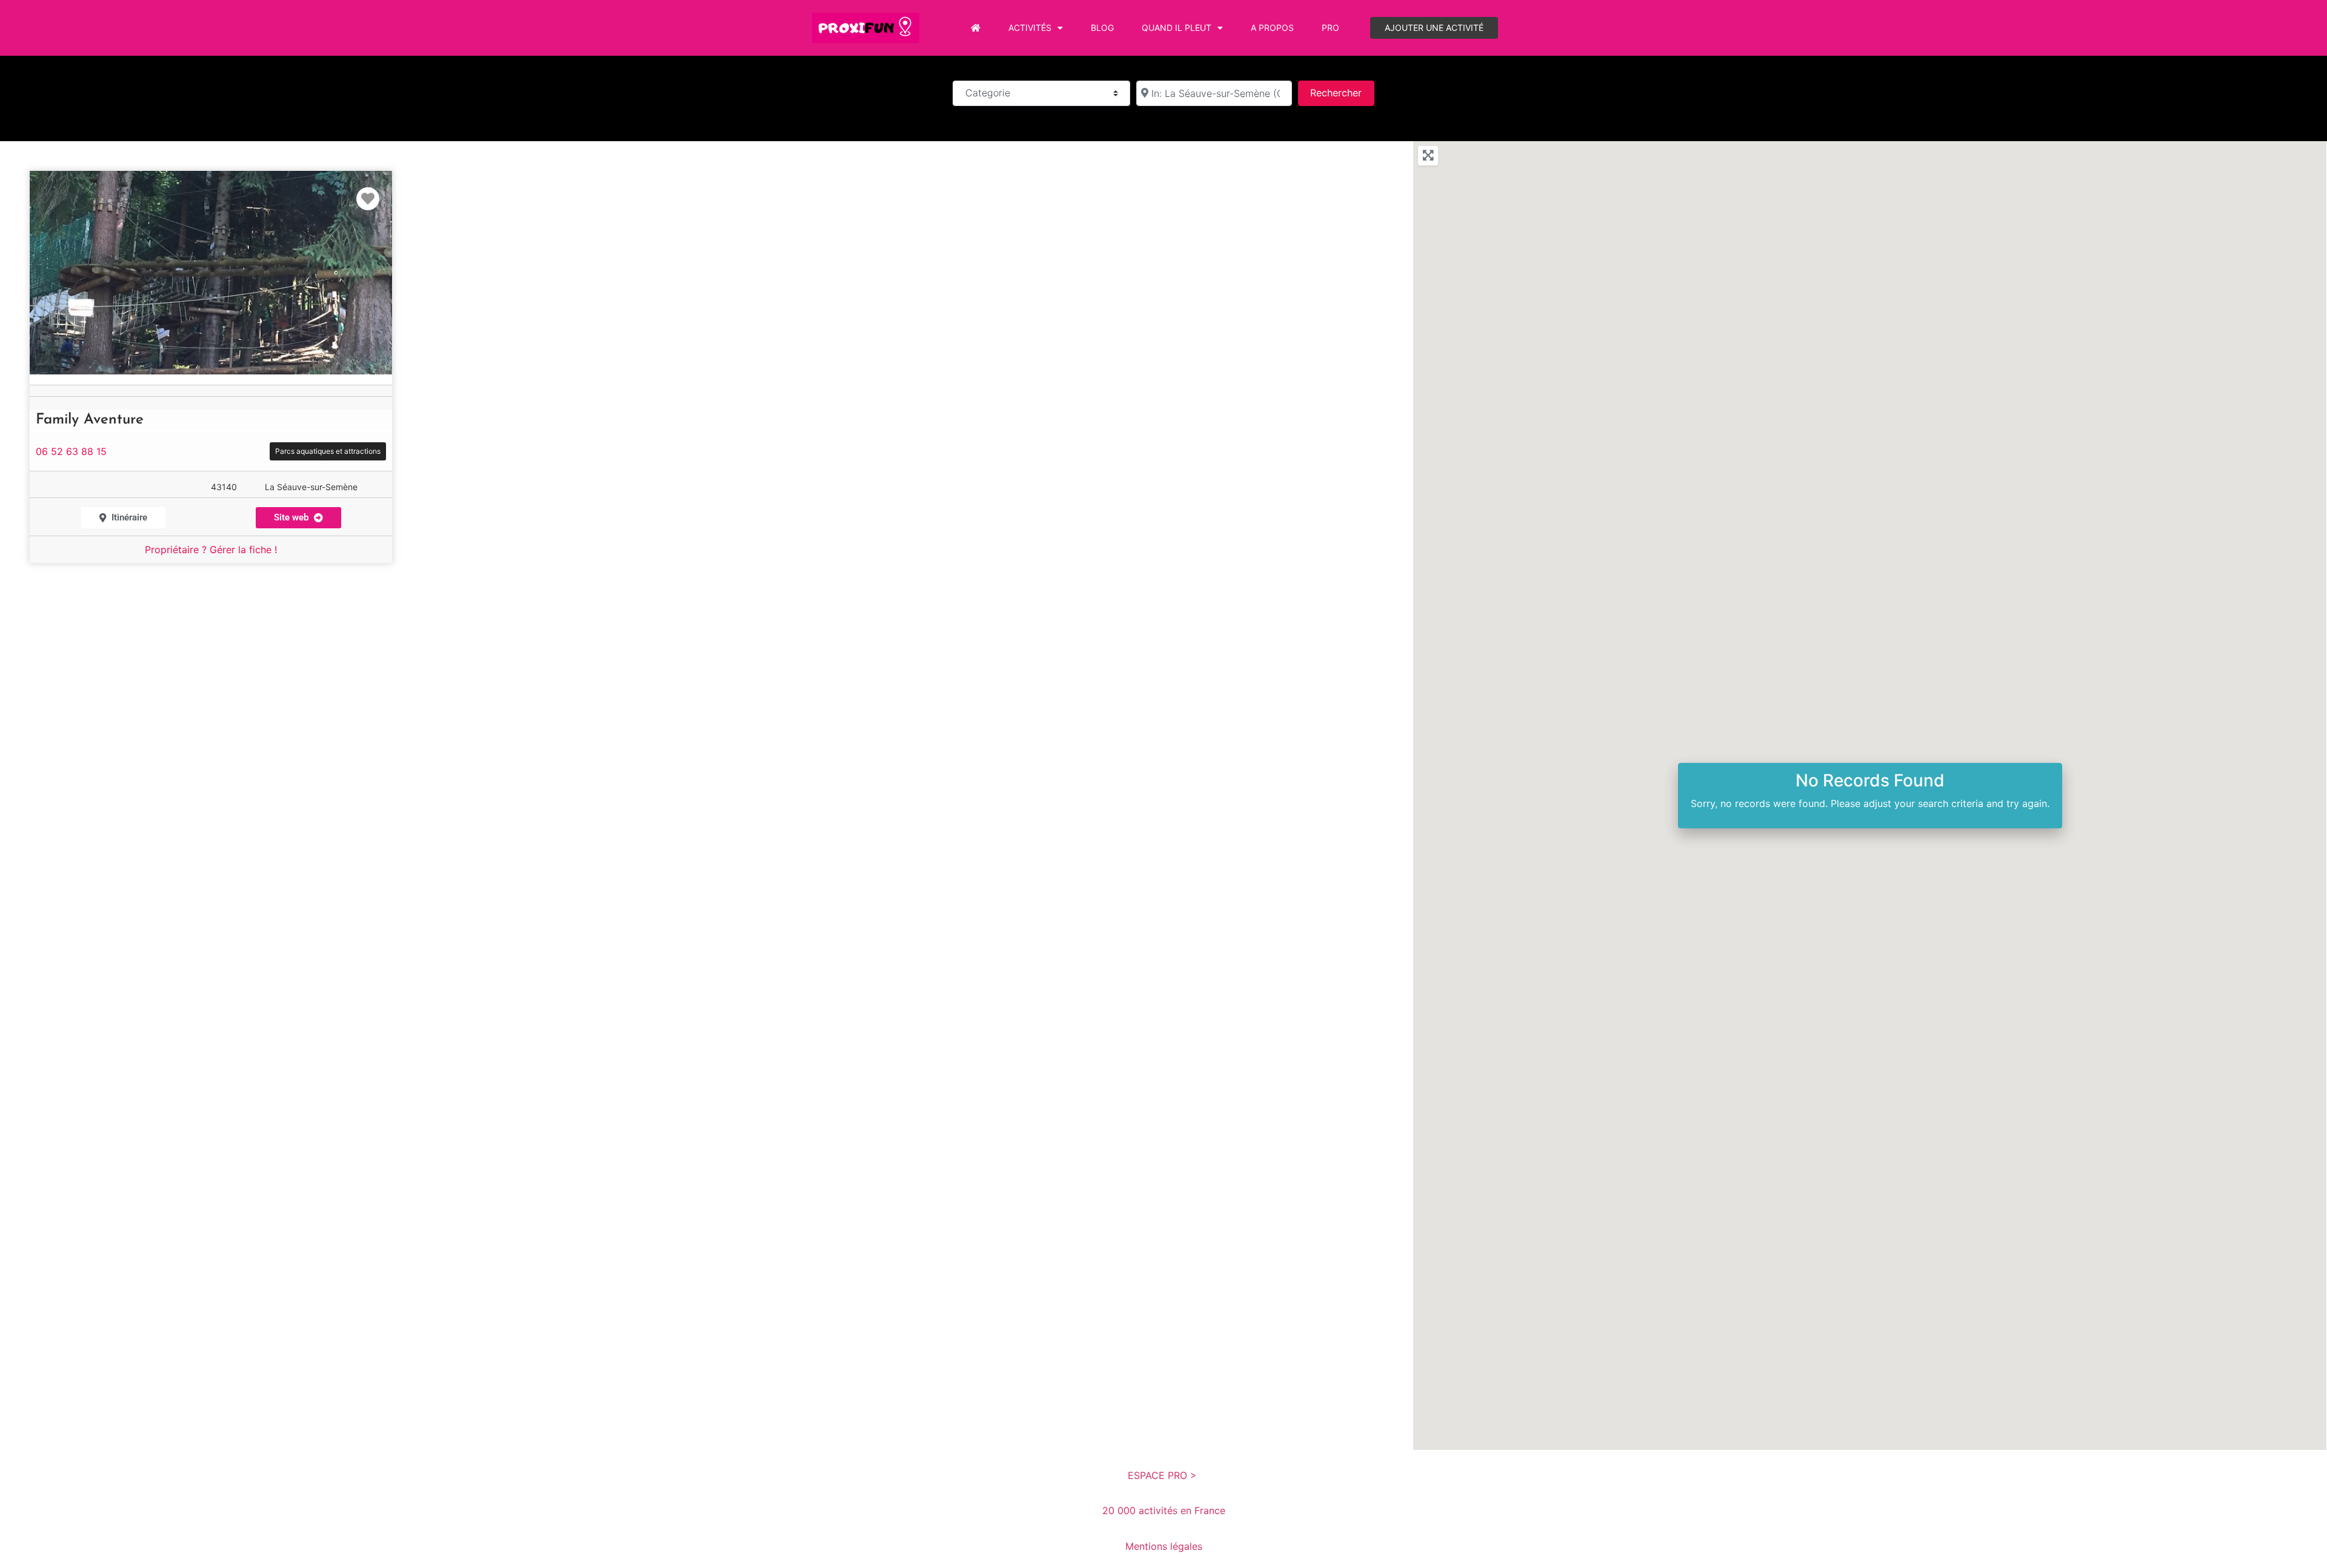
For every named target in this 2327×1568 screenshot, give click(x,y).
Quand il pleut (1177, 28)
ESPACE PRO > (1164, 1475)
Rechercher (1342, 92)
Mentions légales (1164, 1546)
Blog (1102, 28)
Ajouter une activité (1434, 28)
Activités (1030, 28)
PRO (1330, 28)
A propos (1272, 28)
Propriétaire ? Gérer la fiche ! (211, 550)
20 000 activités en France (1164, 1510)
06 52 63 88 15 (71, 451)
